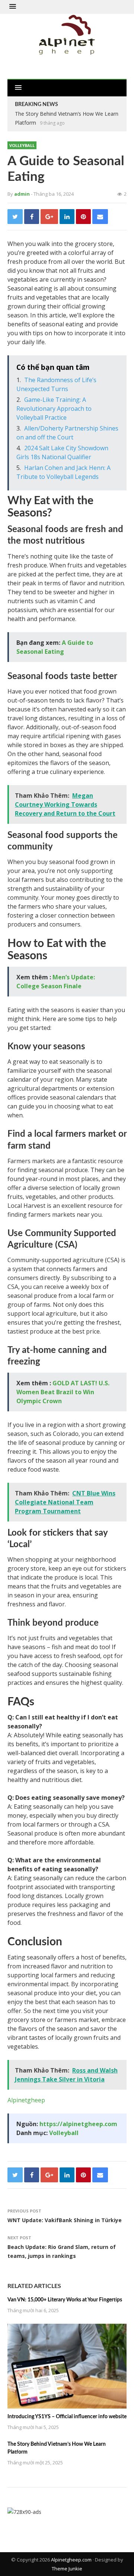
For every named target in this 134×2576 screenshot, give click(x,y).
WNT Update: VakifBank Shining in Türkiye (65, 2220)
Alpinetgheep (26, 2100)
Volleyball (22, 145)
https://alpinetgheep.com (78, 2124)
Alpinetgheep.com (71, 2560)
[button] (13, 7)
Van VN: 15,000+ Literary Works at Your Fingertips (65, 2300)
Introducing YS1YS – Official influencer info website (67, 2417)
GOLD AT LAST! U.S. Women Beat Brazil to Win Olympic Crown (63, 1392)
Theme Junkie (67, 2569)
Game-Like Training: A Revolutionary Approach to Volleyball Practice (54, 409)
